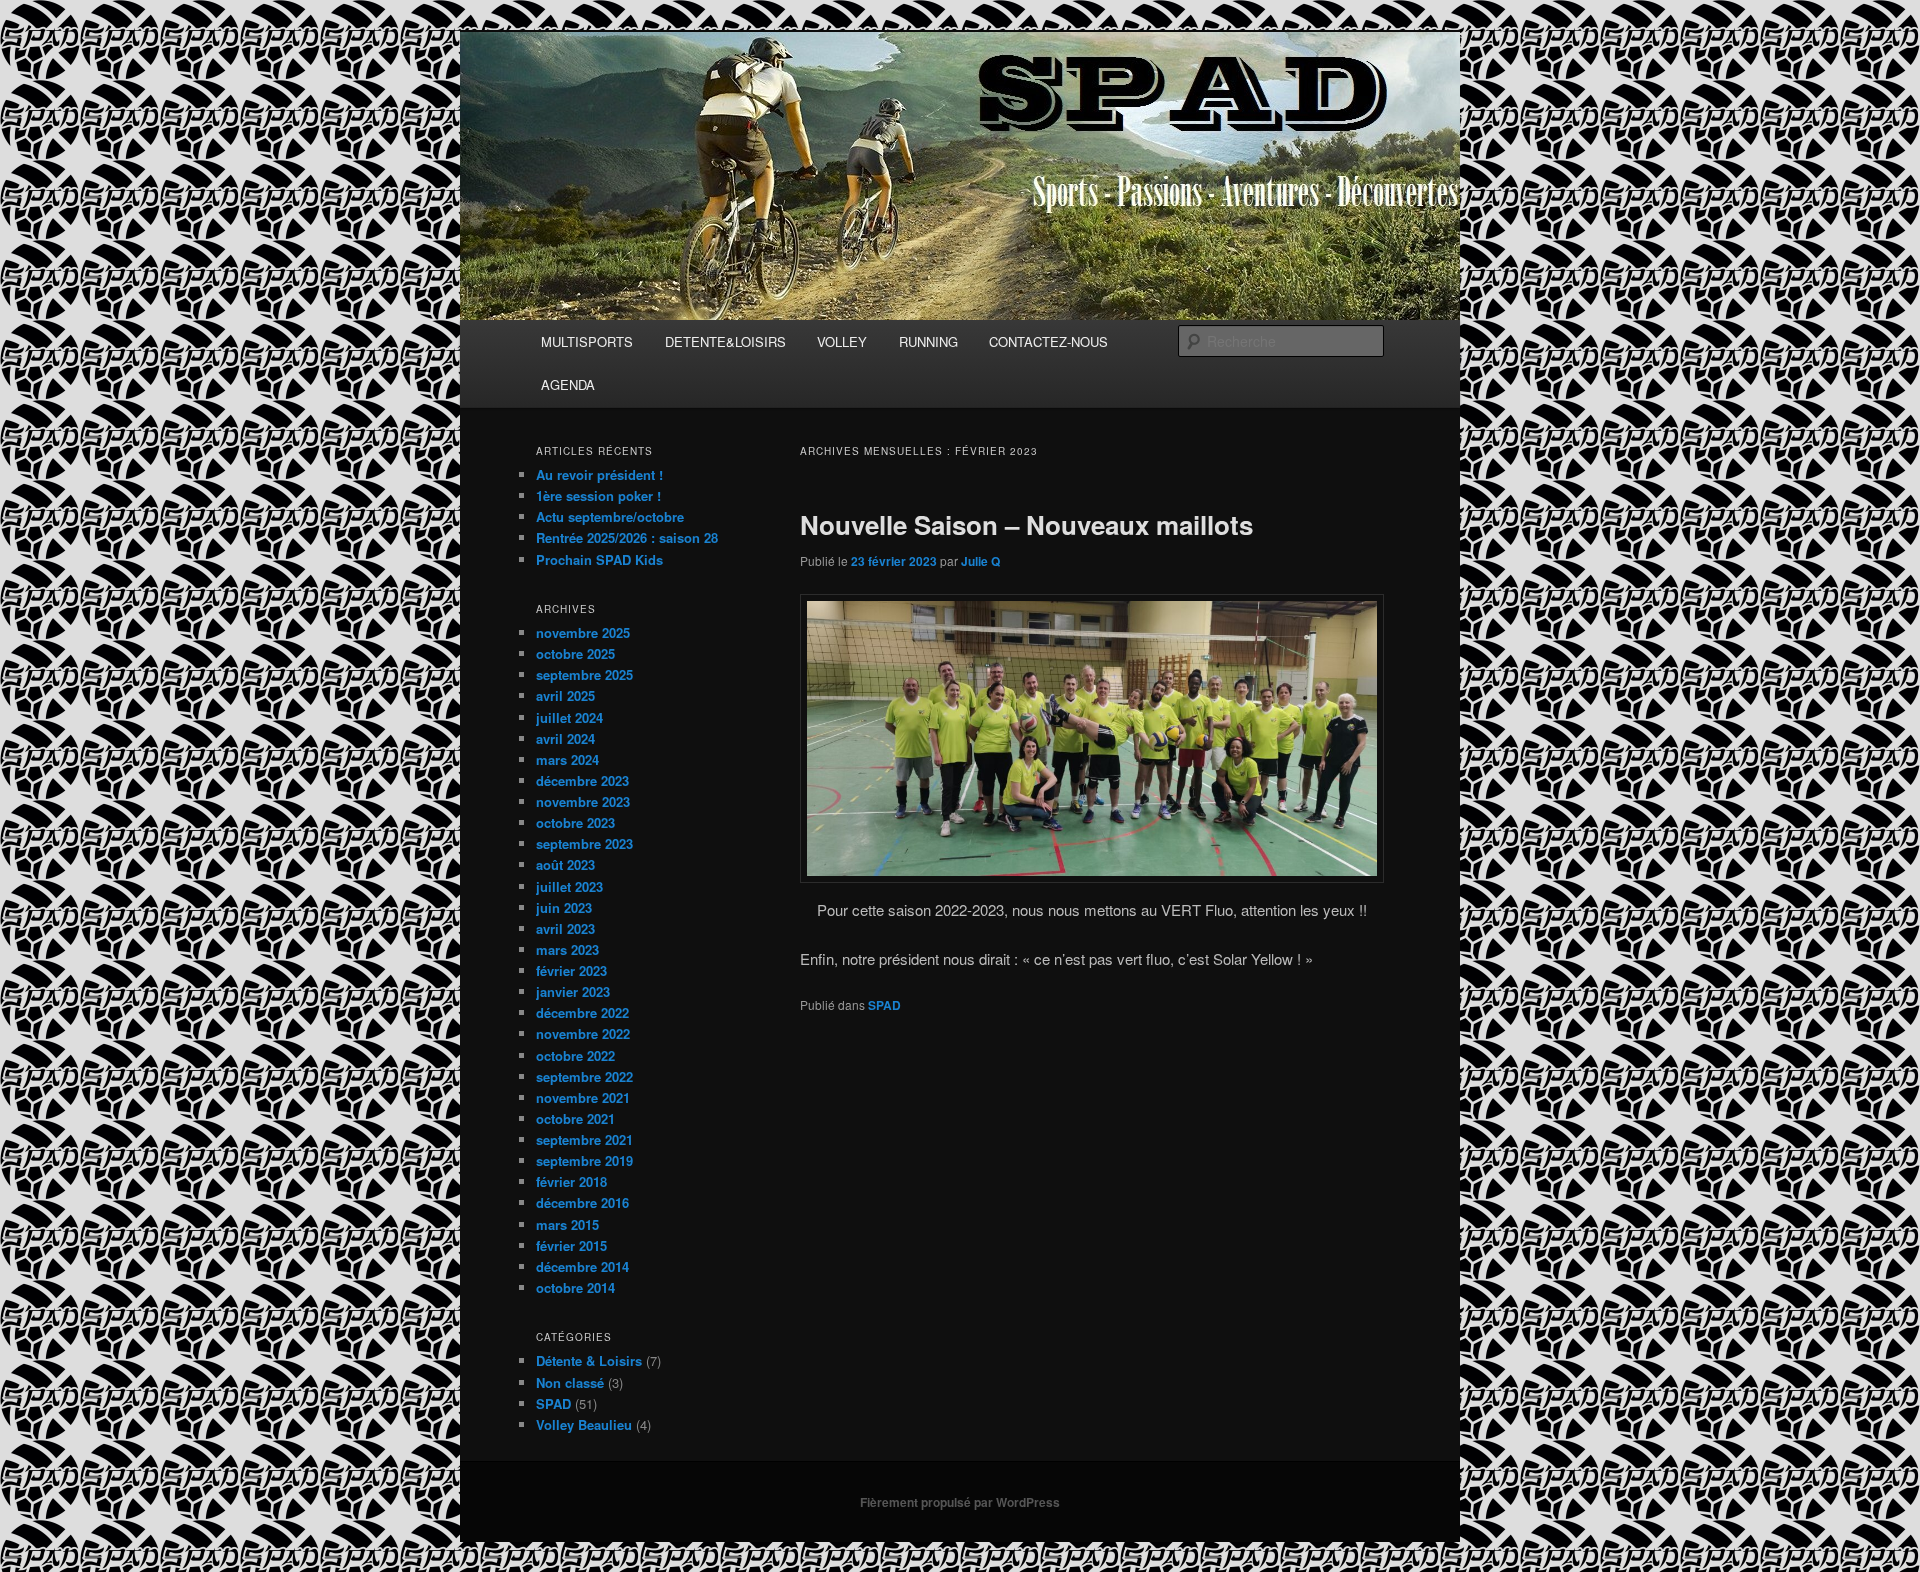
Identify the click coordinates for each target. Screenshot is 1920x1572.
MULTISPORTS (587, 341)
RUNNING (928, 341)
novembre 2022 (583, 1033)
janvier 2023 (573, 991)
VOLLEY (842, 341)
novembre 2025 (583, 632)
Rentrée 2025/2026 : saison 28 (627, 537)
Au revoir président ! (599, 474)
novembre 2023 (583, 801)
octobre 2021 (575, 1118)
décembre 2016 (582, 1202)
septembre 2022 (584, 1076)
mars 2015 (567, 1224)
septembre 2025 (584, 674)
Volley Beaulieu (584, 1424)
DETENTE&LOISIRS (725, 341)
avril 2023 (565, 928)
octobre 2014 (575, 1287)
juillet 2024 (569, 717)
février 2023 (571, 970)
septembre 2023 (584, 843)
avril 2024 (565, 738)
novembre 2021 (583, 1097)
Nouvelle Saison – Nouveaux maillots (1026, 524)
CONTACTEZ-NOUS (1048, 341)
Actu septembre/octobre (610, 516)
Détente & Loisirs (589, 1360)
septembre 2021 (584, 1139)
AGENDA (568, 384)
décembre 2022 (582, 1012)
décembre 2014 (582, 1266)
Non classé (570, 1382)
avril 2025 (565, 695)
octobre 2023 (575, 822)
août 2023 (565, 864)
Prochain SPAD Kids (599, 559)
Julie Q (980, 561)
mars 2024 (567, 759)
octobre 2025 (575, 653)
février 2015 (571, 1245)
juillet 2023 (569, 886)
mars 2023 (567, 949)
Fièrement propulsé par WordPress (960, 1502)
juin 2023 (564, 907)
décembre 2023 (582, 780)
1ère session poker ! (598, 495)
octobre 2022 (575, 1055)
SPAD (884, 1005)
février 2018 (571, 1181)
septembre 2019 (584, 1160)
